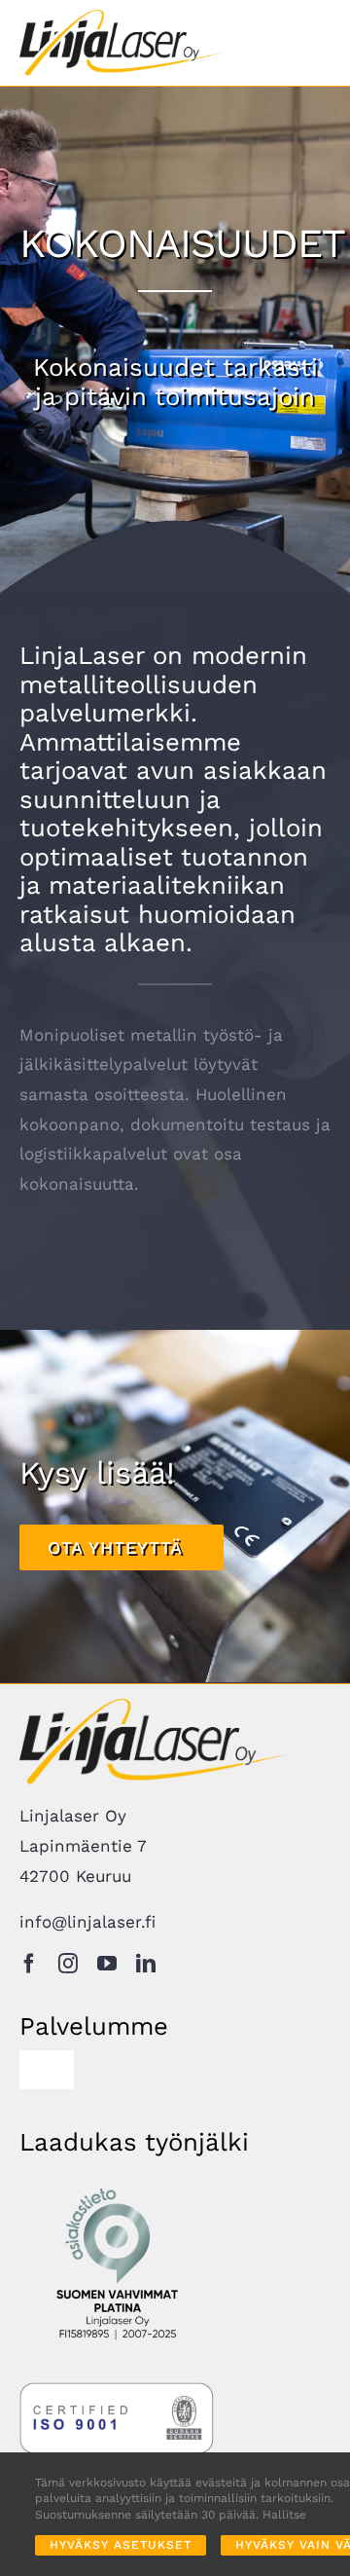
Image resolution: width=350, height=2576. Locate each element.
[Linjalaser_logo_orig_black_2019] (121, 18)
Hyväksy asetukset (121, 2545)
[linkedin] (146, 1964)
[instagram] (68, 1964)
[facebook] (29, 1964)
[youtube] (107, 1964)
